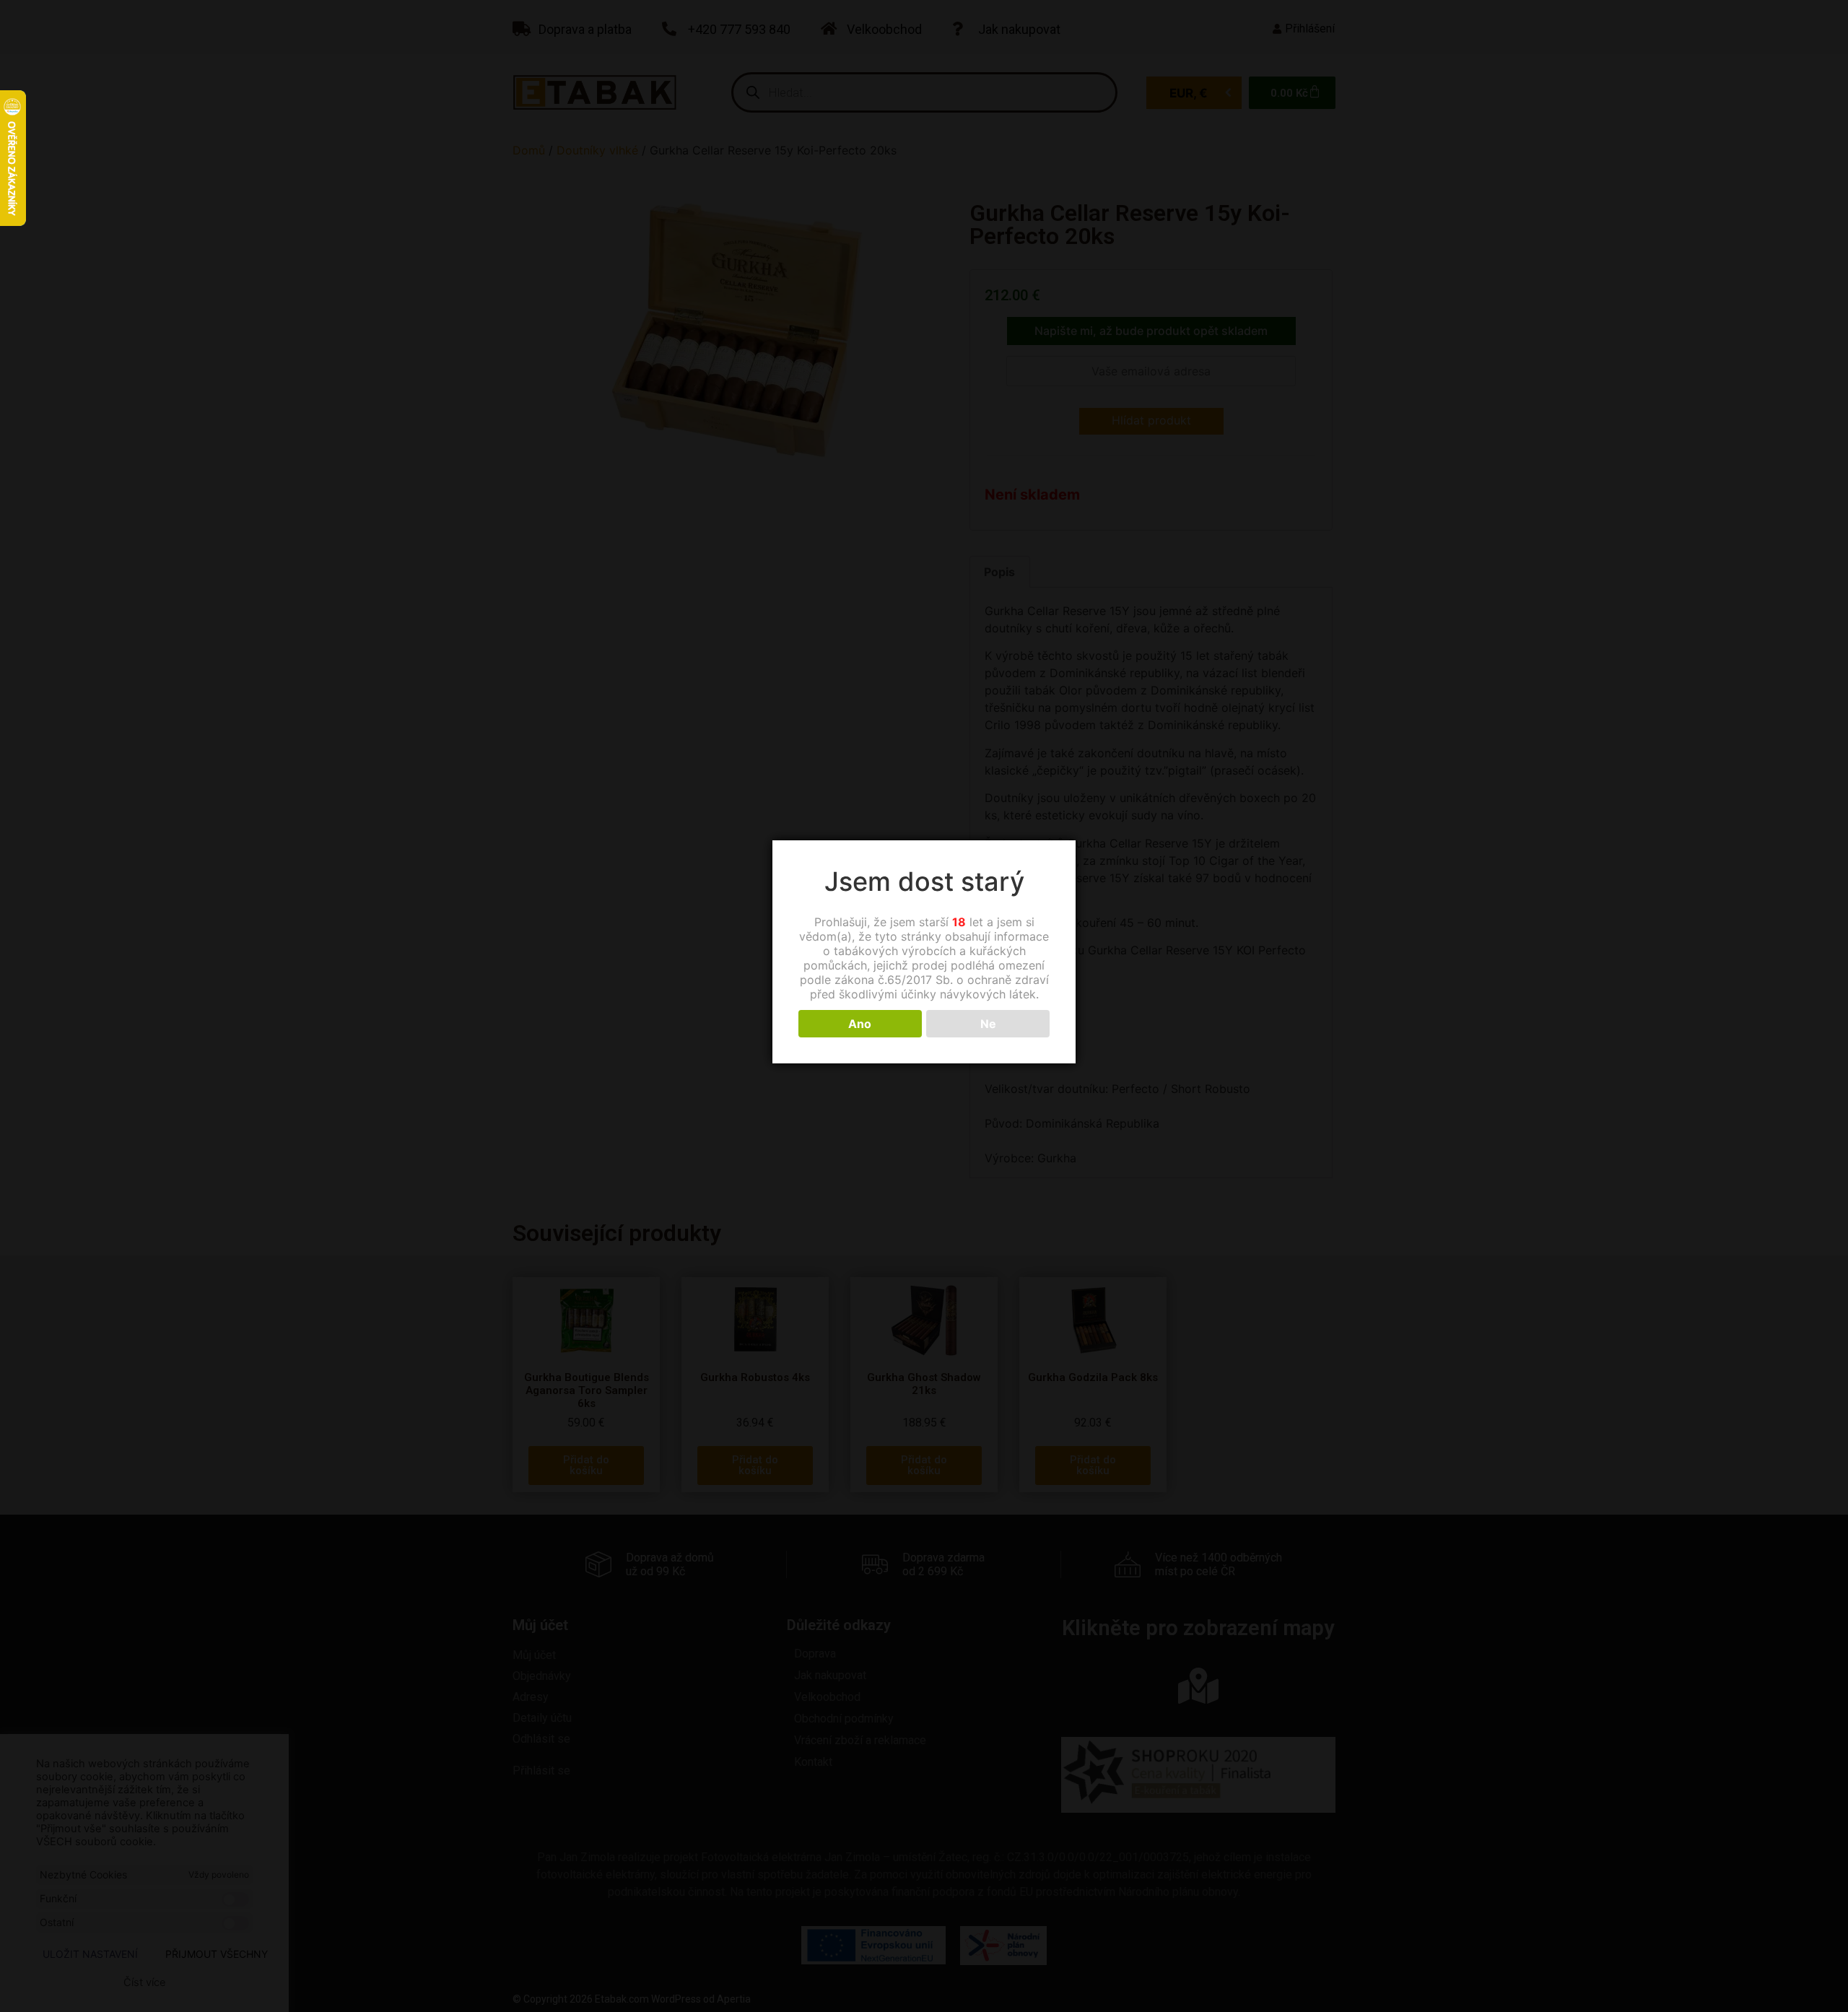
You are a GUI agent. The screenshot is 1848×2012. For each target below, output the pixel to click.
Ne (988, 1024)
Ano (860, 1024)
